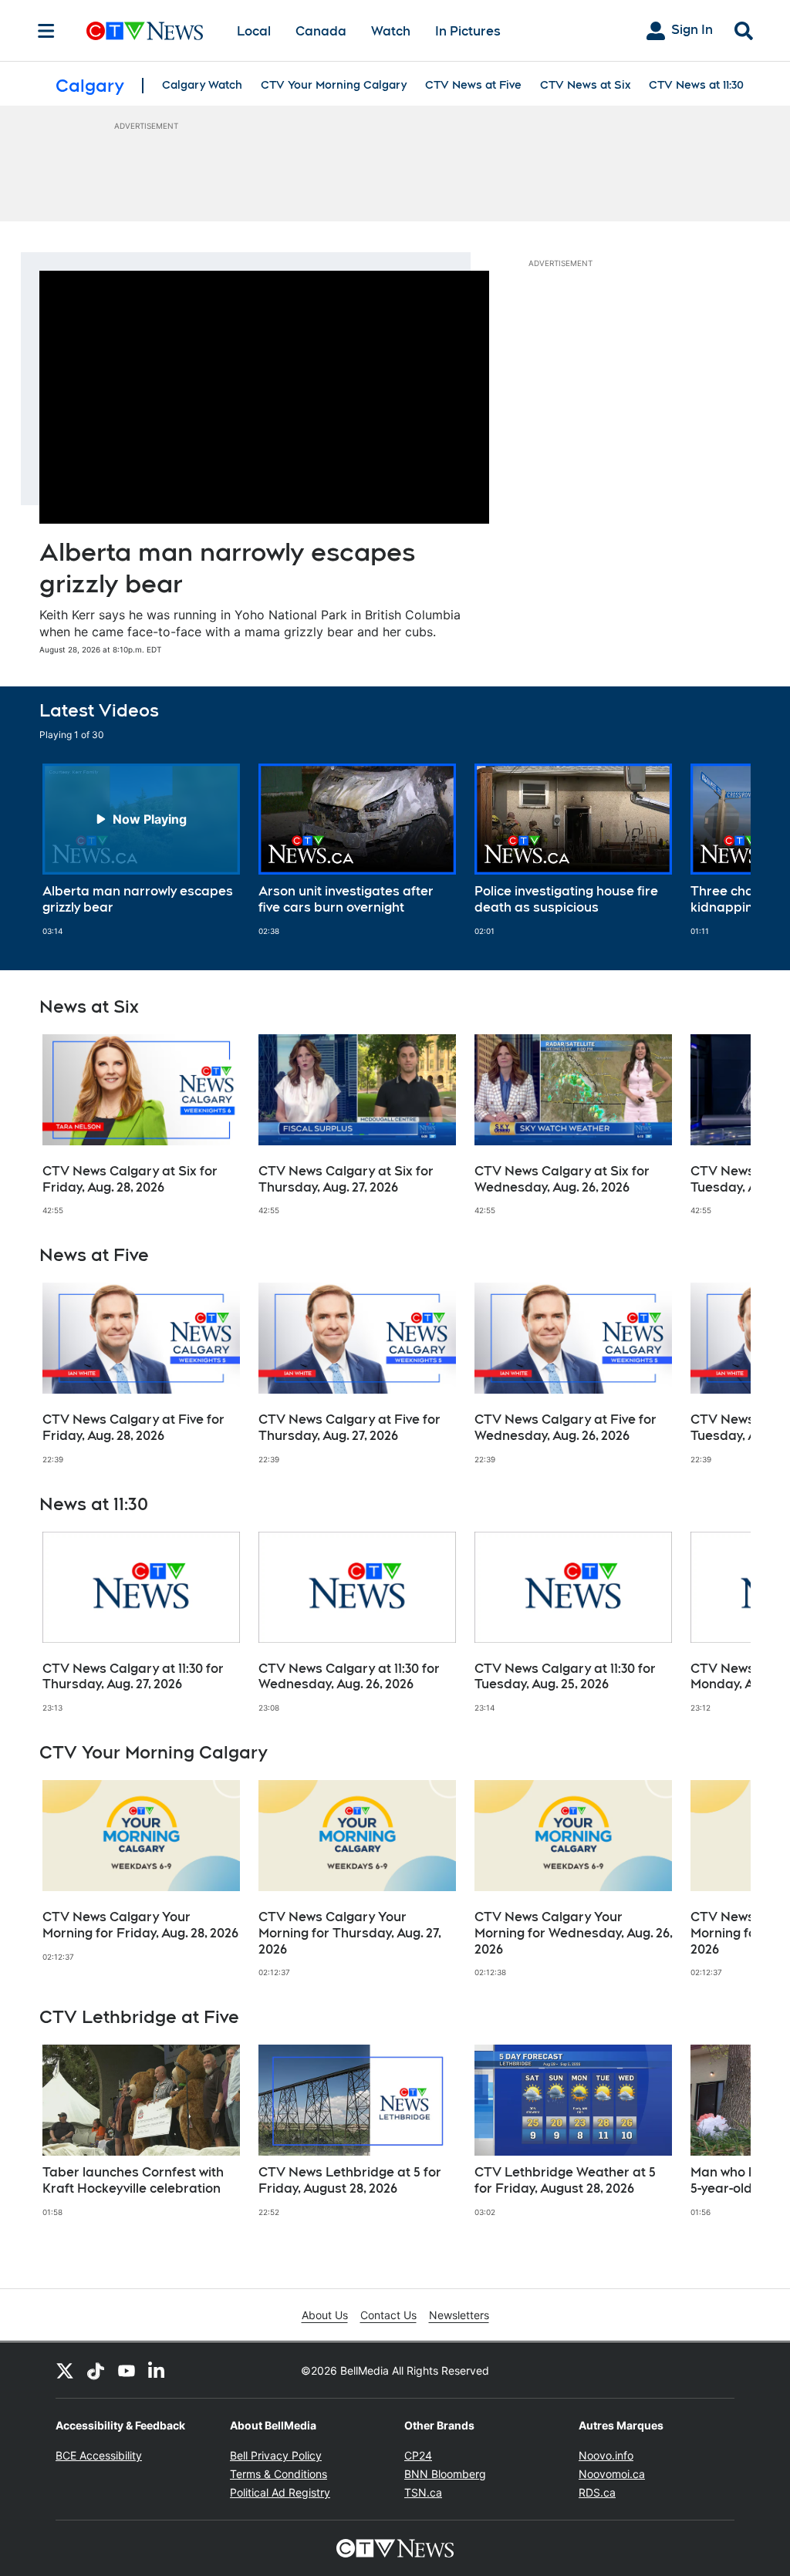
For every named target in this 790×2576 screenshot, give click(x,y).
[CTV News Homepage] (145, 31)
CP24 (418, 2455)
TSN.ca (423, 2492)
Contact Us (388, 2315)
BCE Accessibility (99, 2455)
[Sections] (46, 31)
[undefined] (141, 850)
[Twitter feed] (65, 2370)
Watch (391, 31)
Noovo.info (606, 2455)
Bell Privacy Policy (276, 2455)
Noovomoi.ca (612, 2474)
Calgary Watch (202, 85)
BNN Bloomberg (445, 2474)
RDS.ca (597, 2492)
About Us (325, 2315)
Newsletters (459, 2315)
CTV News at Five (473, 85)
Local (254, 31)
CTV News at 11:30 (696, 85)
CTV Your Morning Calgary (334, 85)
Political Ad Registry (280, 2492)
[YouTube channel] (127, 2370)
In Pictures (468, 31)
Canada (321, 31)
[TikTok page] (96, 2370)
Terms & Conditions (279, 2474)
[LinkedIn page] (157, 2370)
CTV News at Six (585, 85)
